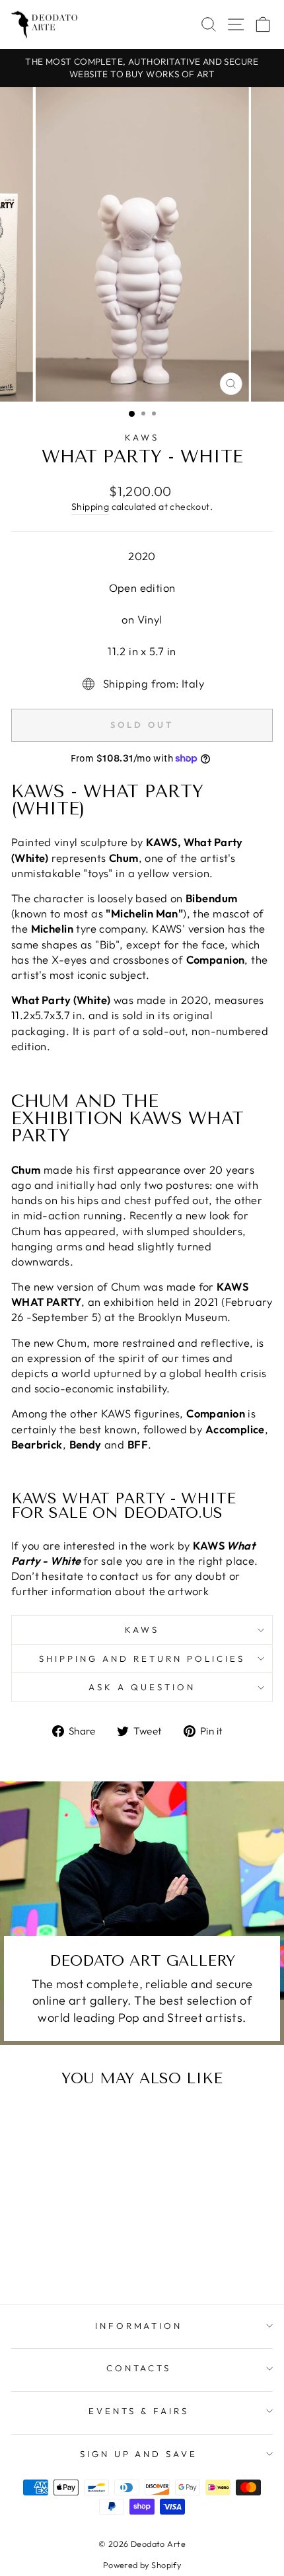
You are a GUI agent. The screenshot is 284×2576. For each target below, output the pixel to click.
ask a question (142, 1687)
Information (139, 2326)
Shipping (90, 507)
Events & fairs (139, 2411)
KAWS (142, 1629)
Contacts (139, 2368)
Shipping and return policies (142, 1659)
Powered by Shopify (142, 2565)
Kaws (142, 437)
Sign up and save (139, 2454)
